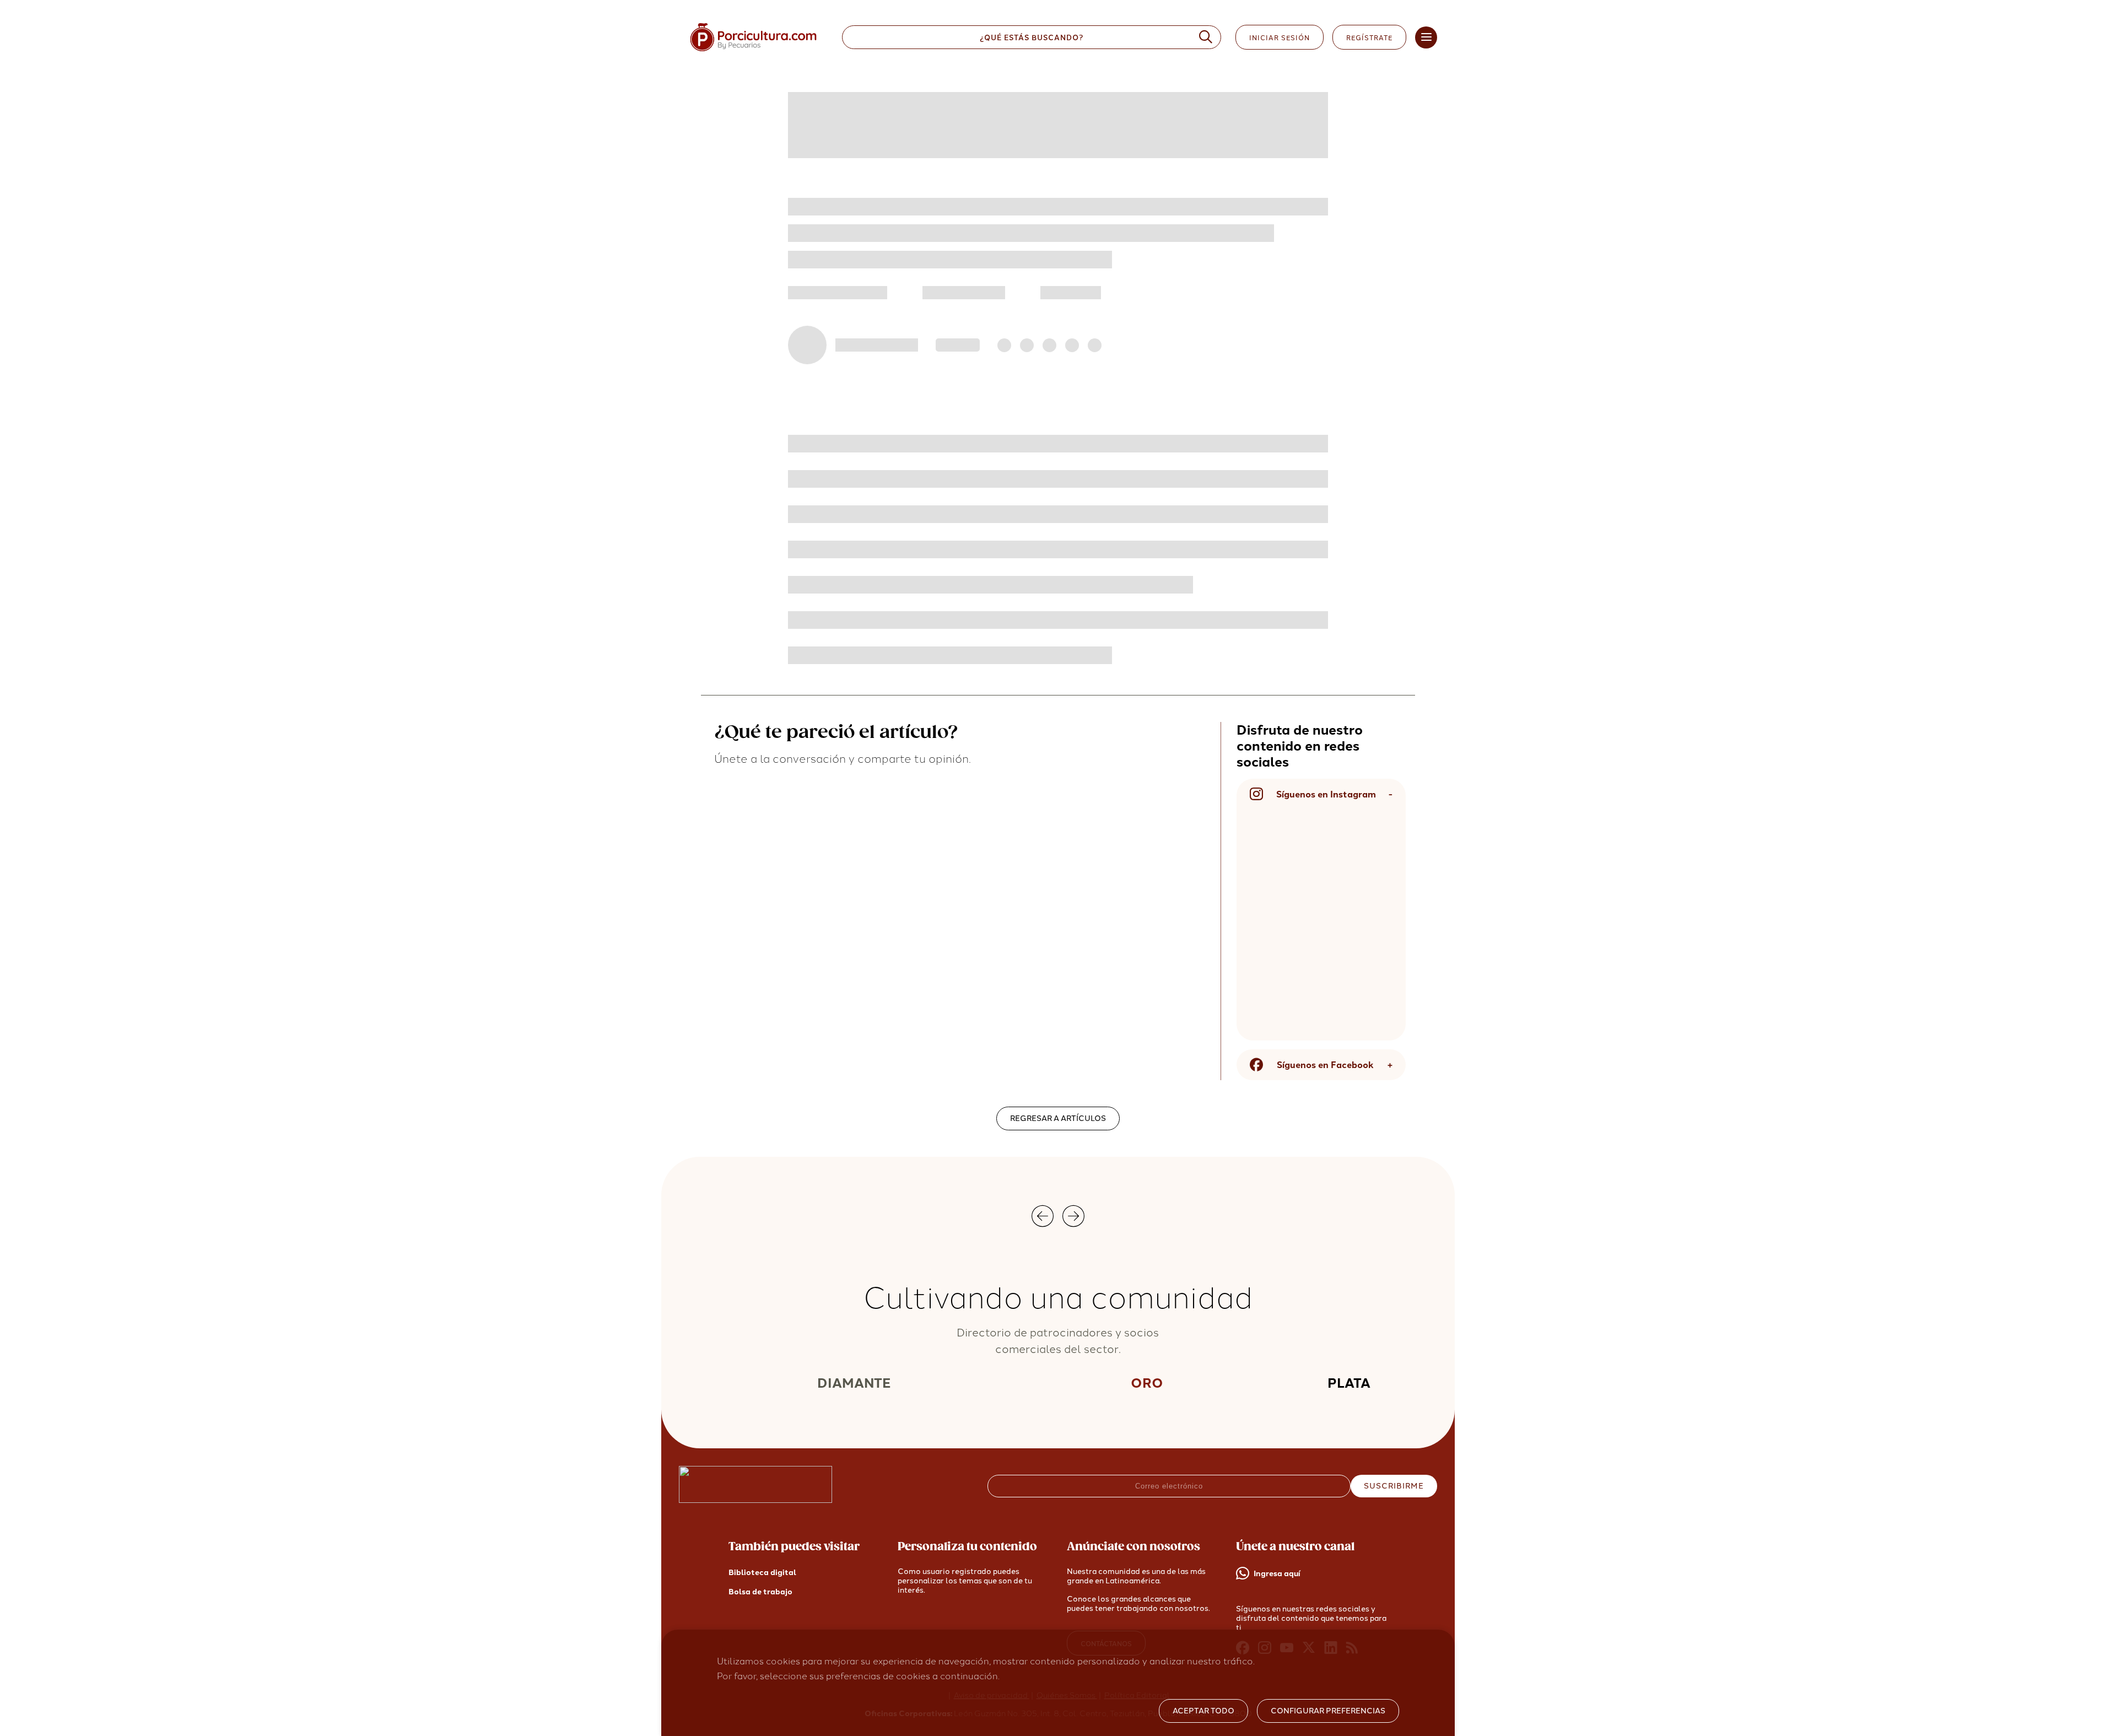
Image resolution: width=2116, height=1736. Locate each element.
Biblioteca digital (762, 1573)
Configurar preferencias (1328, 1711)
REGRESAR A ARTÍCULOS (1058, 1118)
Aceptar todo (1203, 1711)
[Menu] (1426, 37)
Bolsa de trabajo (760, 1592)
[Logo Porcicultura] (753, 52)
